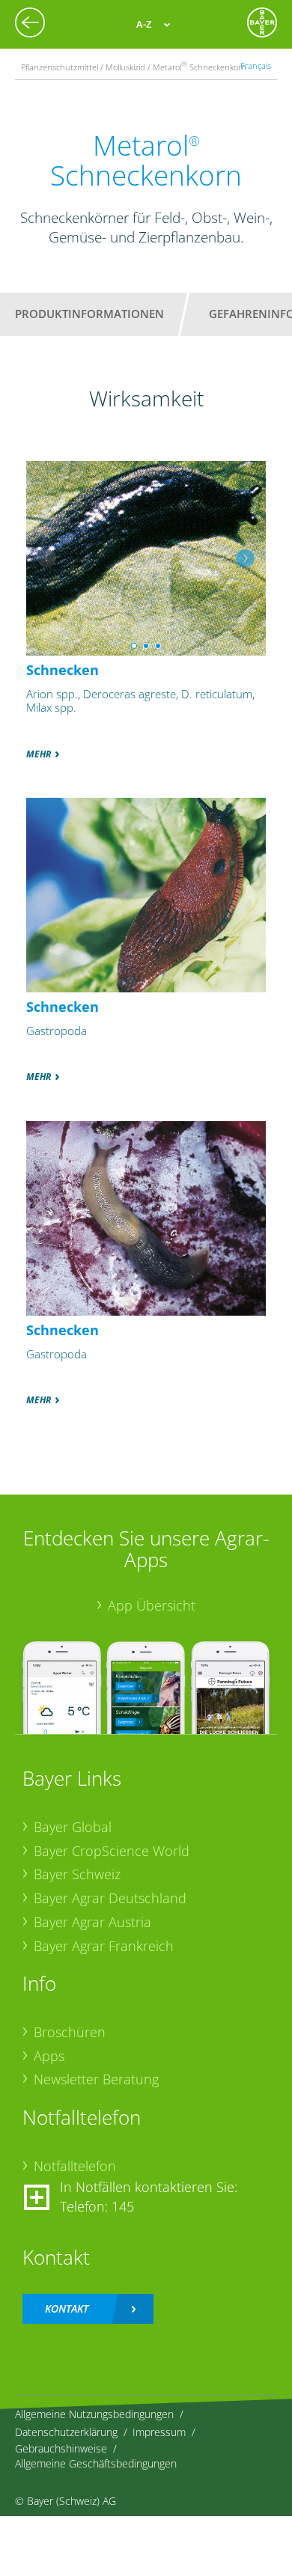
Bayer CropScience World (112, 1851)
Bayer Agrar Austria (92, 1922)
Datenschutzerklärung (66, 2432)
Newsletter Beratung (96, 2079)
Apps (49, 2056)
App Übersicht (152, 1605)
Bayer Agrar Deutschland (110, 1898)
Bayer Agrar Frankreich (104, 1946)
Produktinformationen (89, 314)
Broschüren (70, 2032)
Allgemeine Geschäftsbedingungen (96, 2463)
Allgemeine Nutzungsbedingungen (94, 2414)
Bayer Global (73, 1827)
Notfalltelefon (75, 2166)
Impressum (159, 2432)
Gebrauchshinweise (61, 2448)
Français (256, 65)
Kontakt (67, 2308)
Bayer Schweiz (77, 1874)
